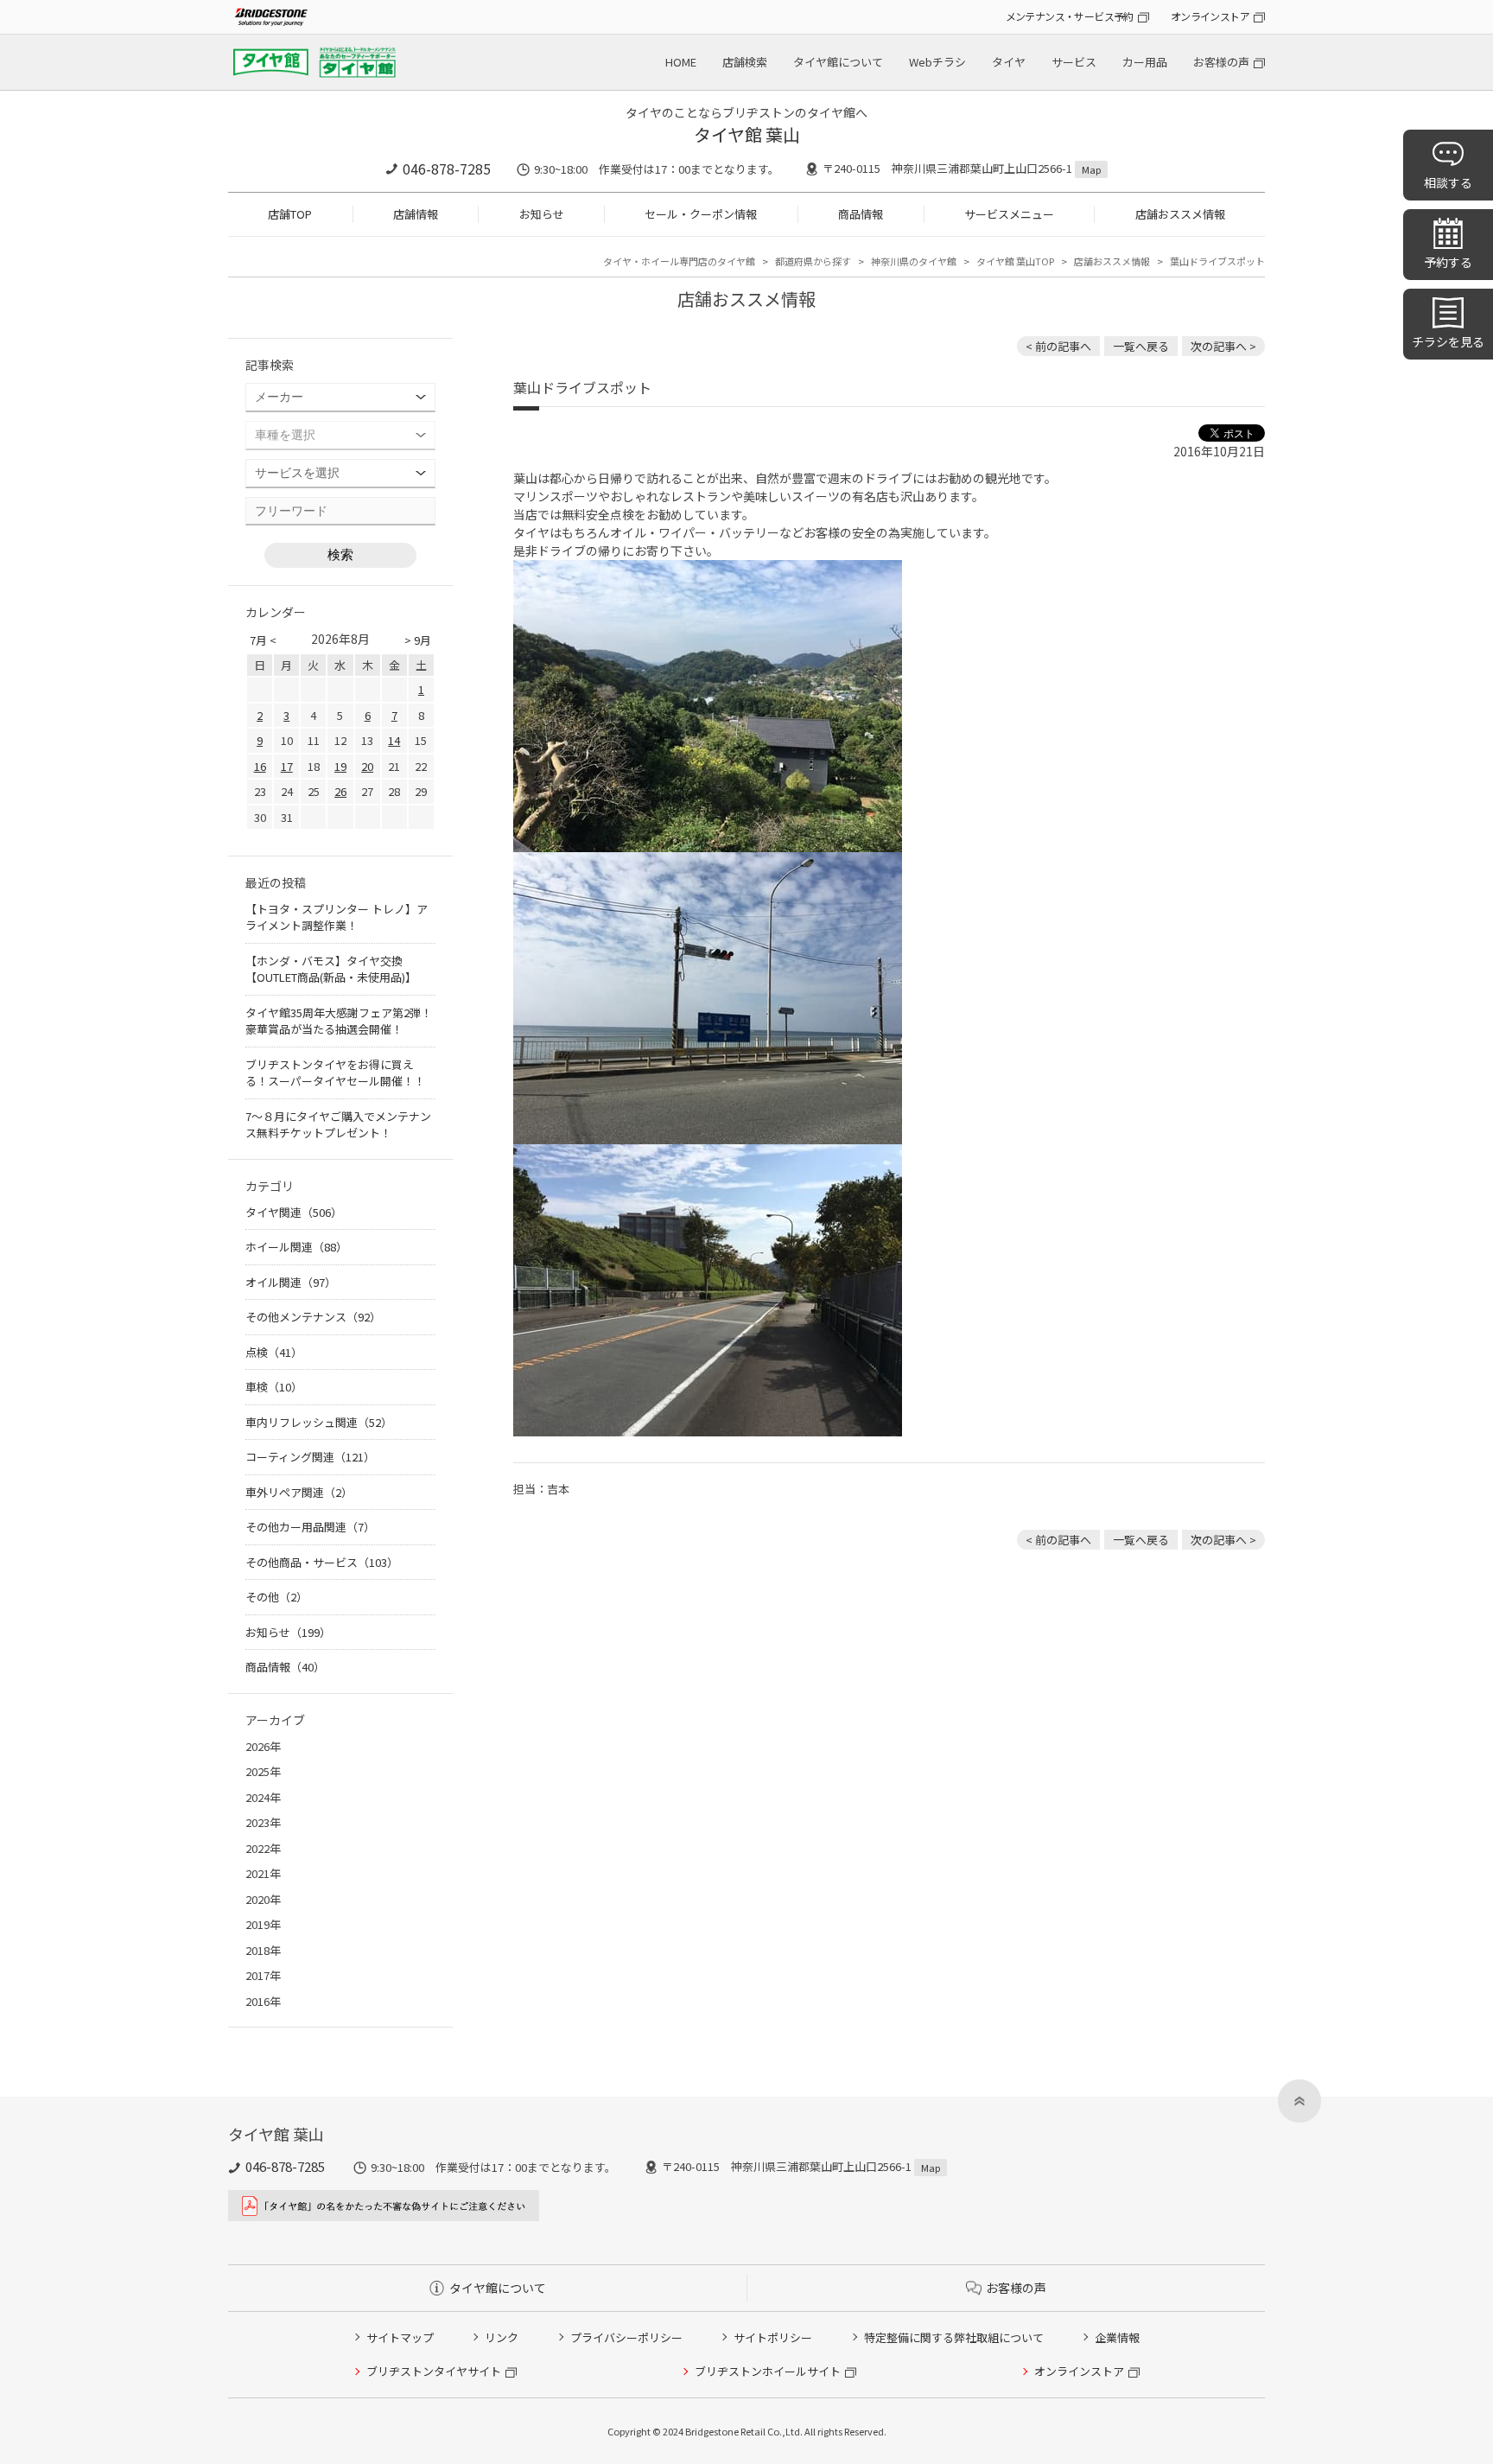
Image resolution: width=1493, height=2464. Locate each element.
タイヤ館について (838, 62)
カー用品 (1145, 62)
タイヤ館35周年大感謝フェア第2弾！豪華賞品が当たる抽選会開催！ (339, 1021)
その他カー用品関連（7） (310, 1527)
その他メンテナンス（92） (313, 1317)
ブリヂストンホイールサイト (768, 2371)
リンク (502, 2337)
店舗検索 (745, 62)
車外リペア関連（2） (299, 1492)
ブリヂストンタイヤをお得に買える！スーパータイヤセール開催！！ (335, 1073)
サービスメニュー (1009, 214)
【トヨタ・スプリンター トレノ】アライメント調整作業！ (337, 917)
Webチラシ (937, 62)
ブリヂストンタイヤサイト (434, 2371)
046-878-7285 (447, 169)
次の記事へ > (1223, 346)
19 (340, 766)
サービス (1074, 62)
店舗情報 (416, 214)
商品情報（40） (285, 1667)
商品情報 (861, 214)
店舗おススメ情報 (1180, 214)
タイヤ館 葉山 (747, 134)
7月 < (263, 640)
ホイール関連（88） (296, 1247)
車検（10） (274, 1387)
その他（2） (276, 1597)
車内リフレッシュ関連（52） (319, 1422)
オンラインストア (1210, 16)
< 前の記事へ (1058, 346)
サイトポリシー (773, 2337)
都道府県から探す (813, 261)
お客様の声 (1221, 62)
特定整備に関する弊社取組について (954, 2337)
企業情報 (1117, 2337)
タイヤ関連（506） (294, 1212)
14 (394, 740)
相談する (1448, 182)
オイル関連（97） (291, 1282)
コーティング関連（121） (310, 1457)
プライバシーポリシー (626, 2337)
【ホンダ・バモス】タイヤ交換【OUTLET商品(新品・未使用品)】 (331, 969)
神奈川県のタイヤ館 (914, 261)
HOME (681, 62)
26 (340, 791)
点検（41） (274, 1352)
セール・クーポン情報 (701, 214)
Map (1091, 169)
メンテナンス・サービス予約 (1070, 16)
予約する (1448, 262)
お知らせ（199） (288, 1632)
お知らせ (542, 214)
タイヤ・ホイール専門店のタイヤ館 (679, 261)
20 (367, 766)
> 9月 (418, 640)
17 (287, 766)
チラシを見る (1448, 341)
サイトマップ (400, 2337)
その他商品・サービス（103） (322, 1562)
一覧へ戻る (1141, 346)
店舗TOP (290, 214)
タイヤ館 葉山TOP (1015, 261)
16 (260, 766)
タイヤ (1009, 62)
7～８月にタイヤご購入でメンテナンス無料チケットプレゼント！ (338, 1125)
